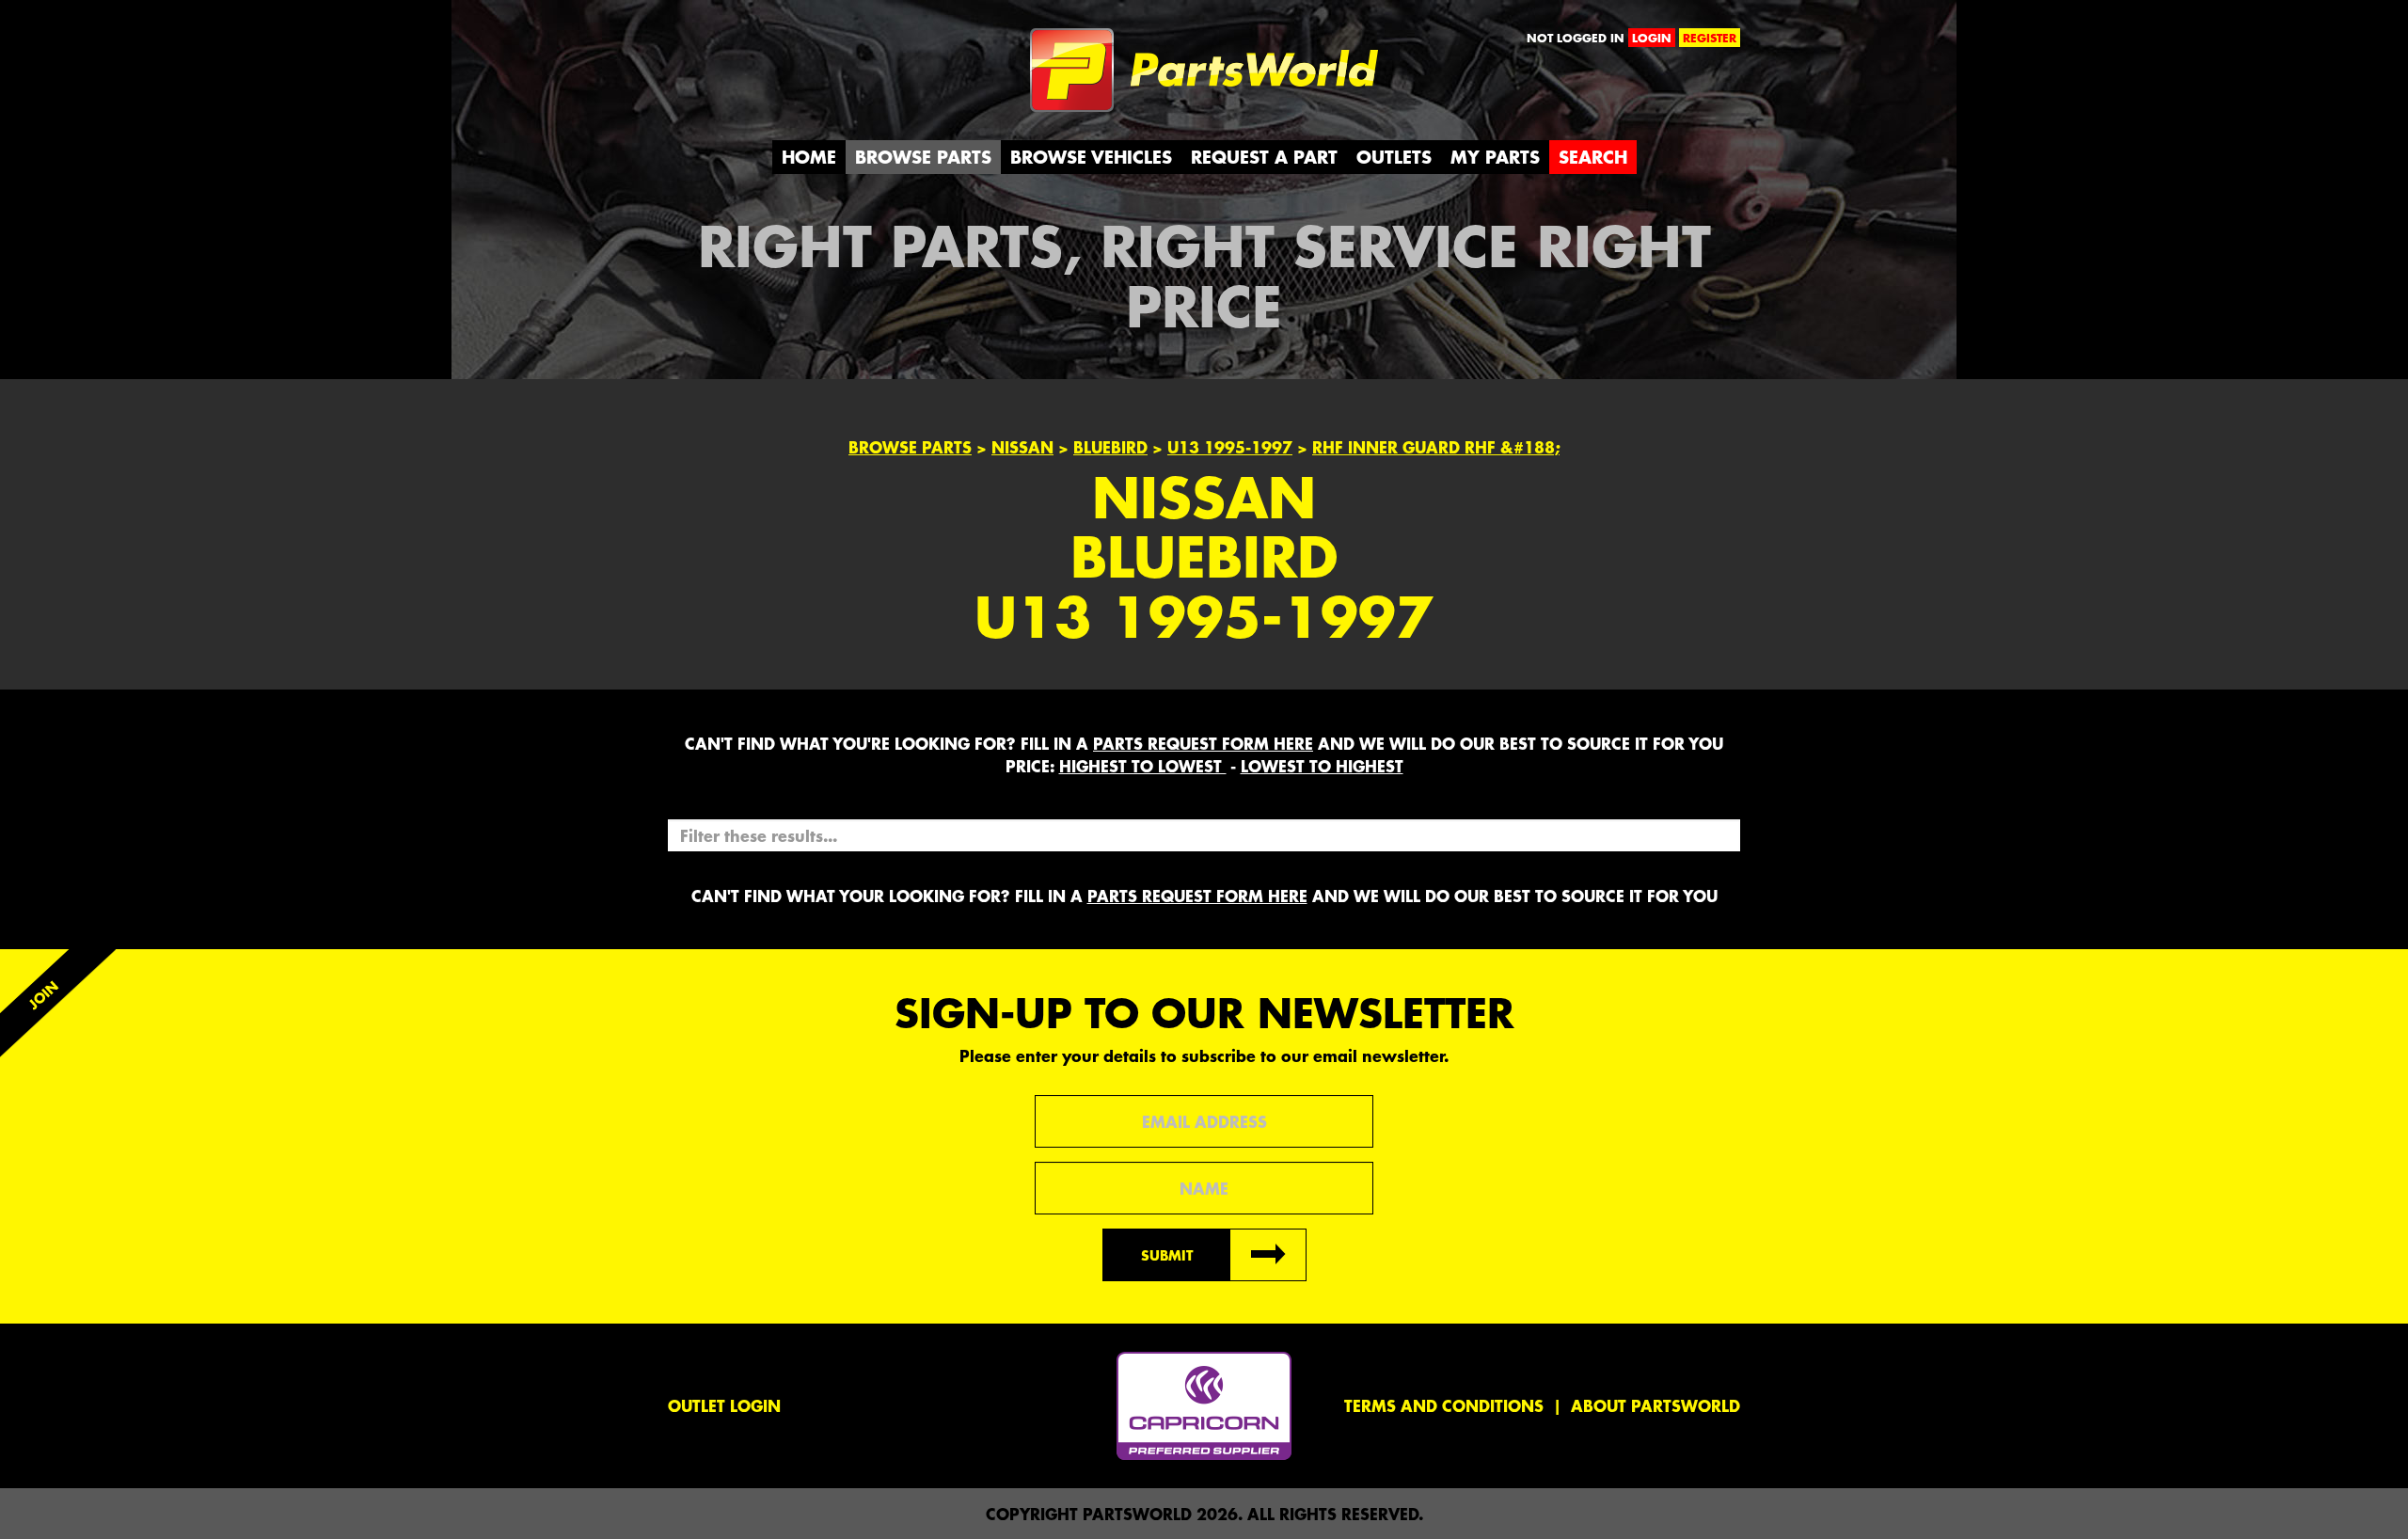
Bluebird (1110, 447)
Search (1593, 157)
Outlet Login (724, 1405)
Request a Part (1264, 157)
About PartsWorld (1655, 1405)
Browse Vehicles (1091, 157)
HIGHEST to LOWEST (1143, 766)
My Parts (1495, 157)
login (1652, 38)
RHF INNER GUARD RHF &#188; (1436, 447)
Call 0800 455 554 (750, 42)
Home (809, 157)
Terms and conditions (1444, 1405)
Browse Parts (923, 157)
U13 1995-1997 (1230, 447)
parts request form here (1203, 743)
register (1710, 38)
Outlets (1394, 157)
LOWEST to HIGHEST (1322, 766)
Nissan (1022, 447)
